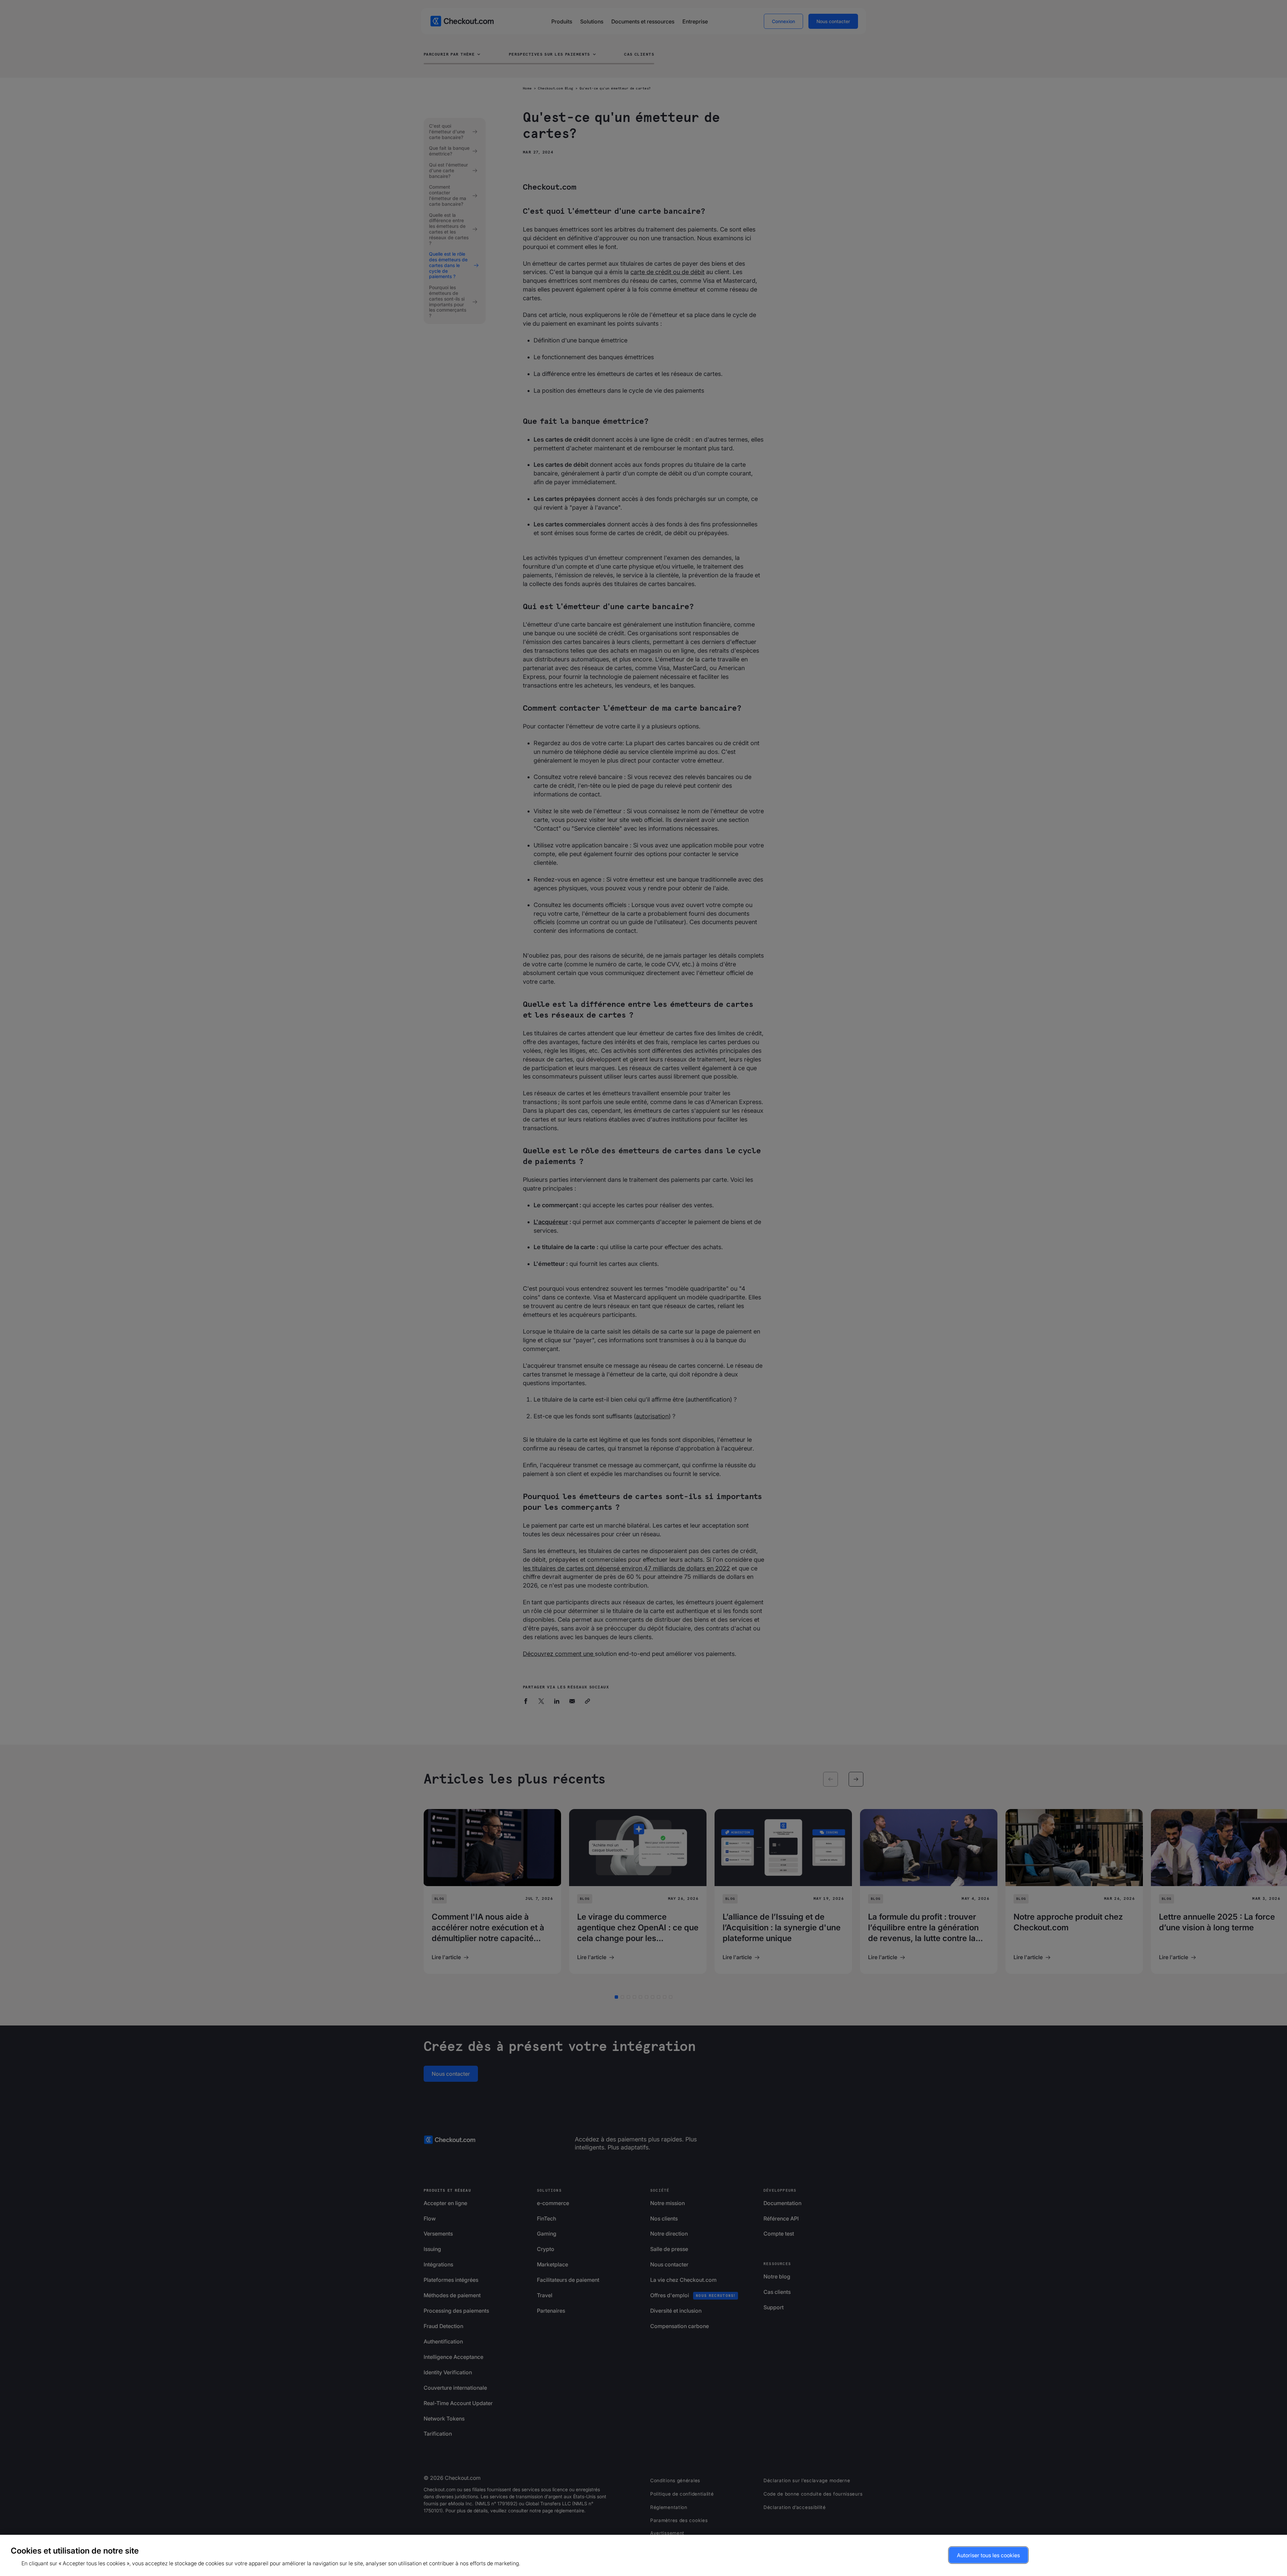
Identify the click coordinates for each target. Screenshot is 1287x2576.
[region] (643, 2555)
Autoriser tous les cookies (988, 2555)
